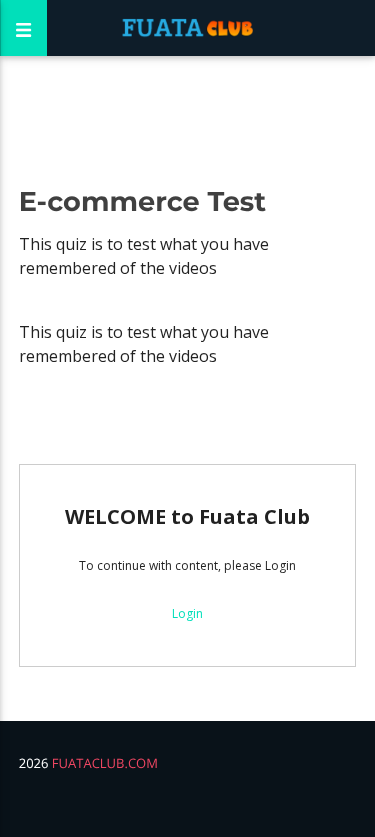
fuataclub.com (105, 763)
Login (187, 613)
